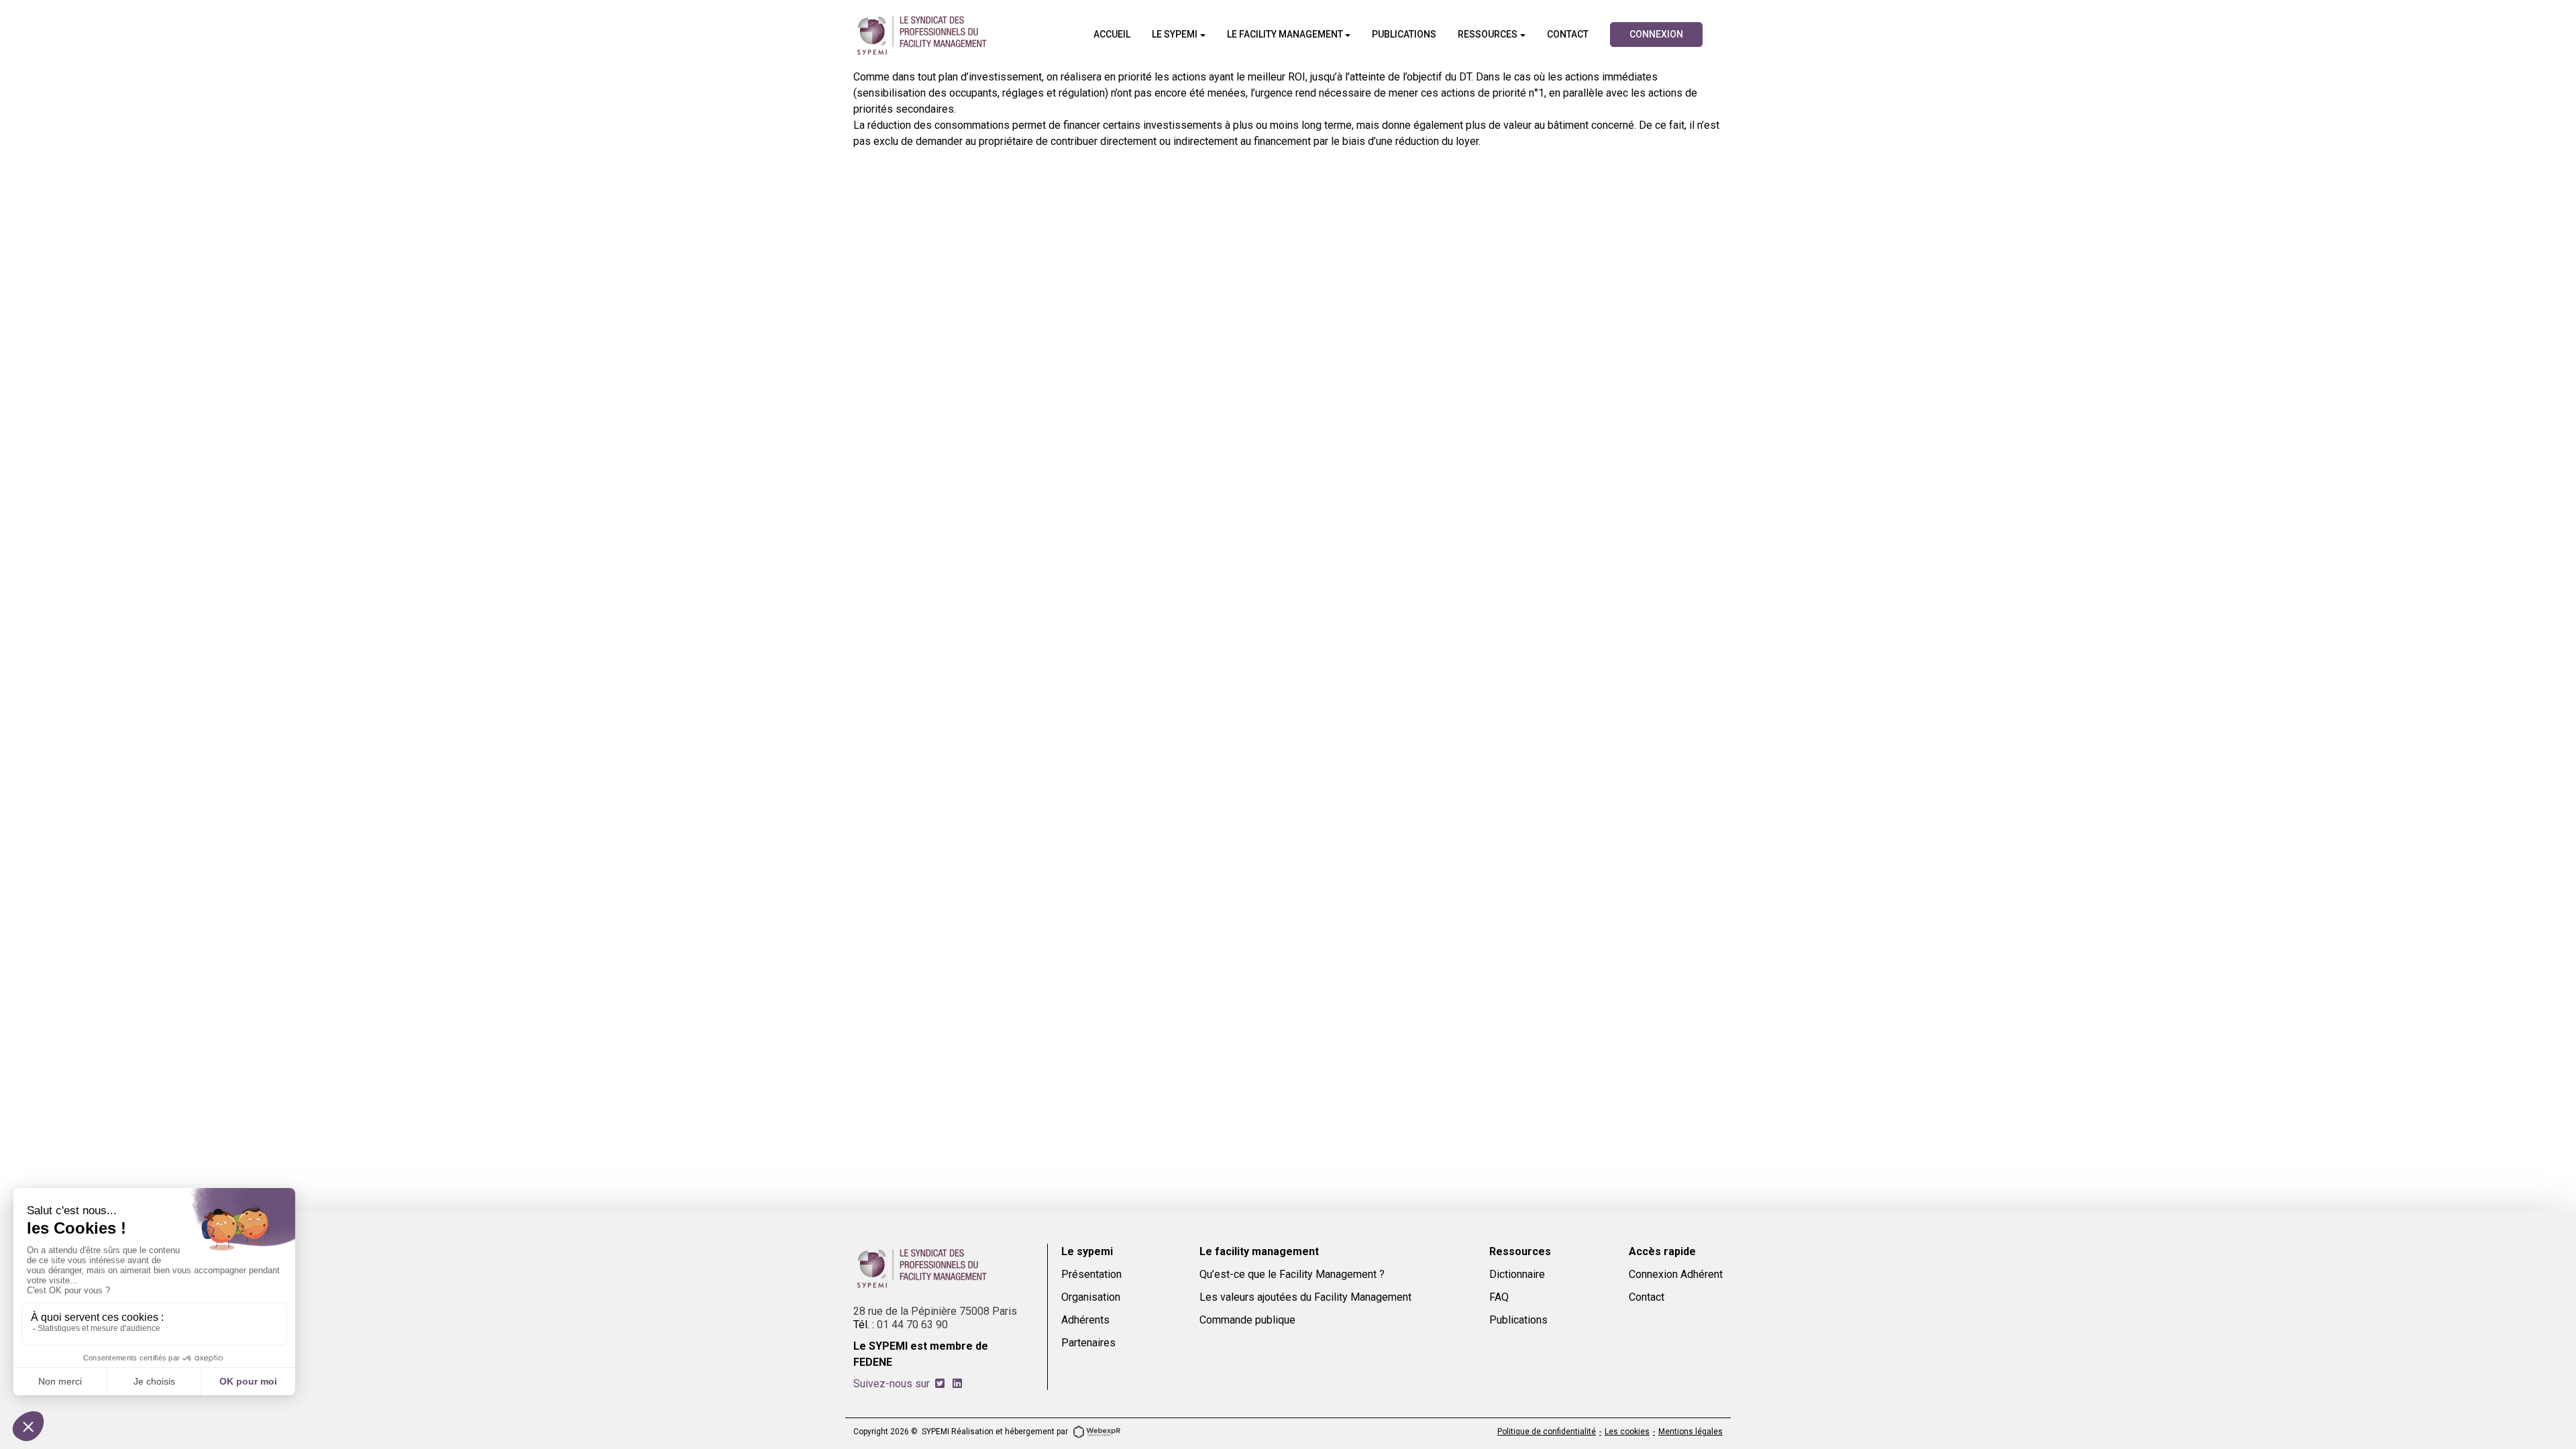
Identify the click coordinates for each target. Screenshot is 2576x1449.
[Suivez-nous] (940, 1384)
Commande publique (1247, 1320)
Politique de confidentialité (1547, 1432)
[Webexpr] (1097, 1431)
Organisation (1091, 1297)
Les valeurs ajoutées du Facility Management (1305, 1297)
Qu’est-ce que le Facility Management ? (1292, 1274)
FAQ (1499, 1297)
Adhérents (1085, 1320)
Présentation (1091, 1274)
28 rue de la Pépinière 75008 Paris (935, 1311)
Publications (1518, 1320)
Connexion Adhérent (1676, 1274)
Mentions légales (1690, 1432)
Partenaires (1088, 1343)
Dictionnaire (1517, 1274)
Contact (1647, 1297)
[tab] (940, 1384)
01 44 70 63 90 (912, 1325)
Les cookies (1627, 1432)
